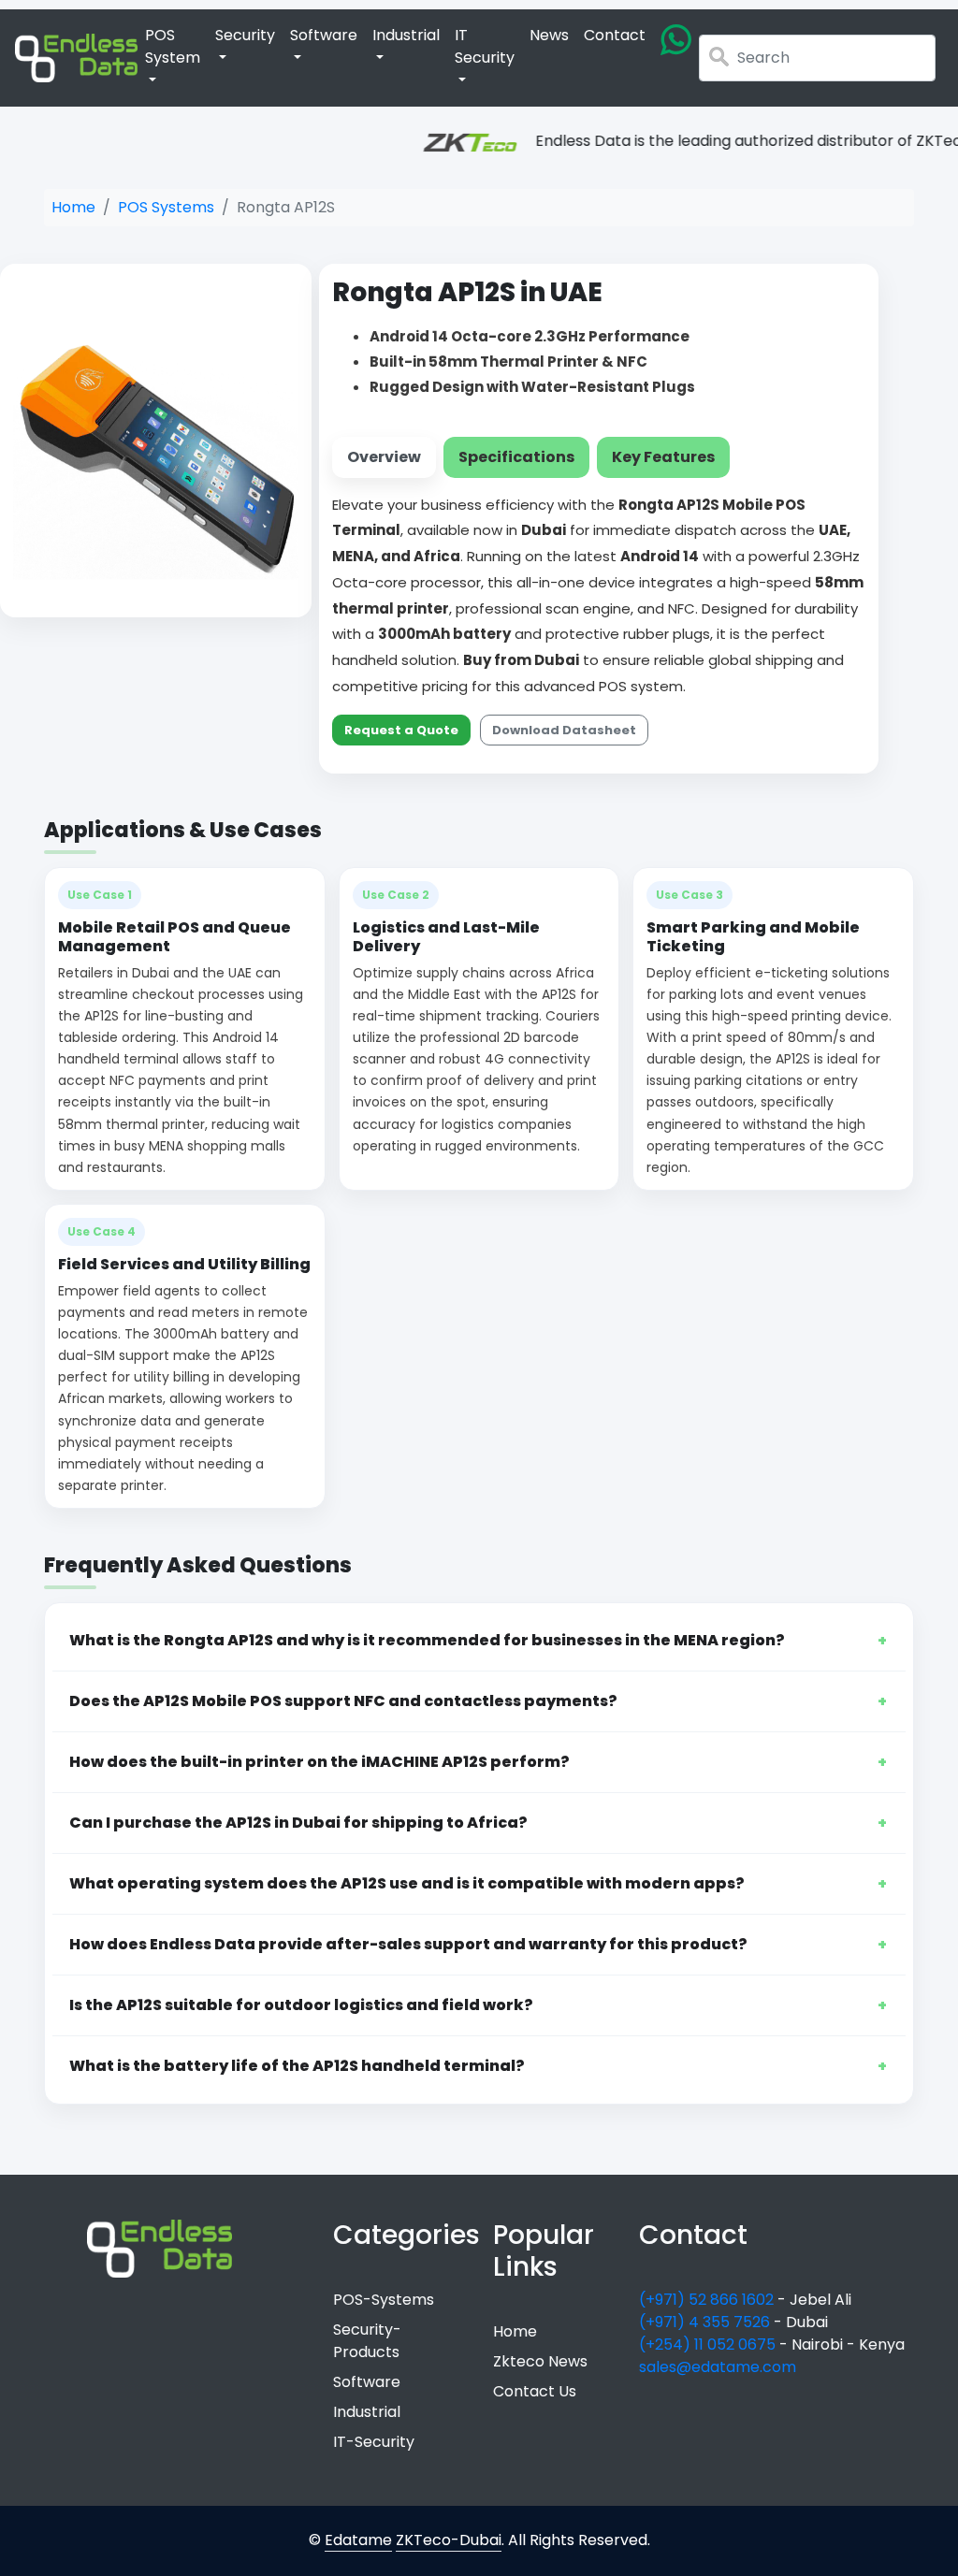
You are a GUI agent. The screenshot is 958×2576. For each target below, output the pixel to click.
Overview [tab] (384, 457)
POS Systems (166, 207)
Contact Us (535, 2391)
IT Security (485, 46)
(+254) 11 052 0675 (709, 2344)
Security (245, 35)
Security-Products (367, 2341)
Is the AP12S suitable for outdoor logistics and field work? (301, 2005)
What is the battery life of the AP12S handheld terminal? (297, 2066)
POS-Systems (384, 2300)
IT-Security (374, 2442)
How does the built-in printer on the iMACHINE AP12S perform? (319, 1762)
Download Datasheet (564, 730)
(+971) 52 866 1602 (708, 2300)
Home (73, 207)
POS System (173, 46)
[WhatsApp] (676, 40)
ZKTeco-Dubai (449, 2540)
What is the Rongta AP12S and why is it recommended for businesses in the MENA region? (427, 1640)
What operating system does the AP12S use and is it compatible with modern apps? (407, 1883)
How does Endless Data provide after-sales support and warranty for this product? (408, 1944)
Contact (615, 35)
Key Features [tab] (663, 457)
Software (324, 35)
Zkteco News (540, 2361)
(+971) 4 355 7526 (706, 2322)
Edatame (358, 2540)
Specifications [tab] (516, 457)
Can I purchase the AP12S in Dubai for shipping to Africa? (298, 1823)
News (549, 35)
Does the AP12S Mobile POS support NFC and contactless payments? (343, 1701)
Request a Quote (401, 730)
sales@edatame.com (718, 2367)
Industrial (406, 35)
